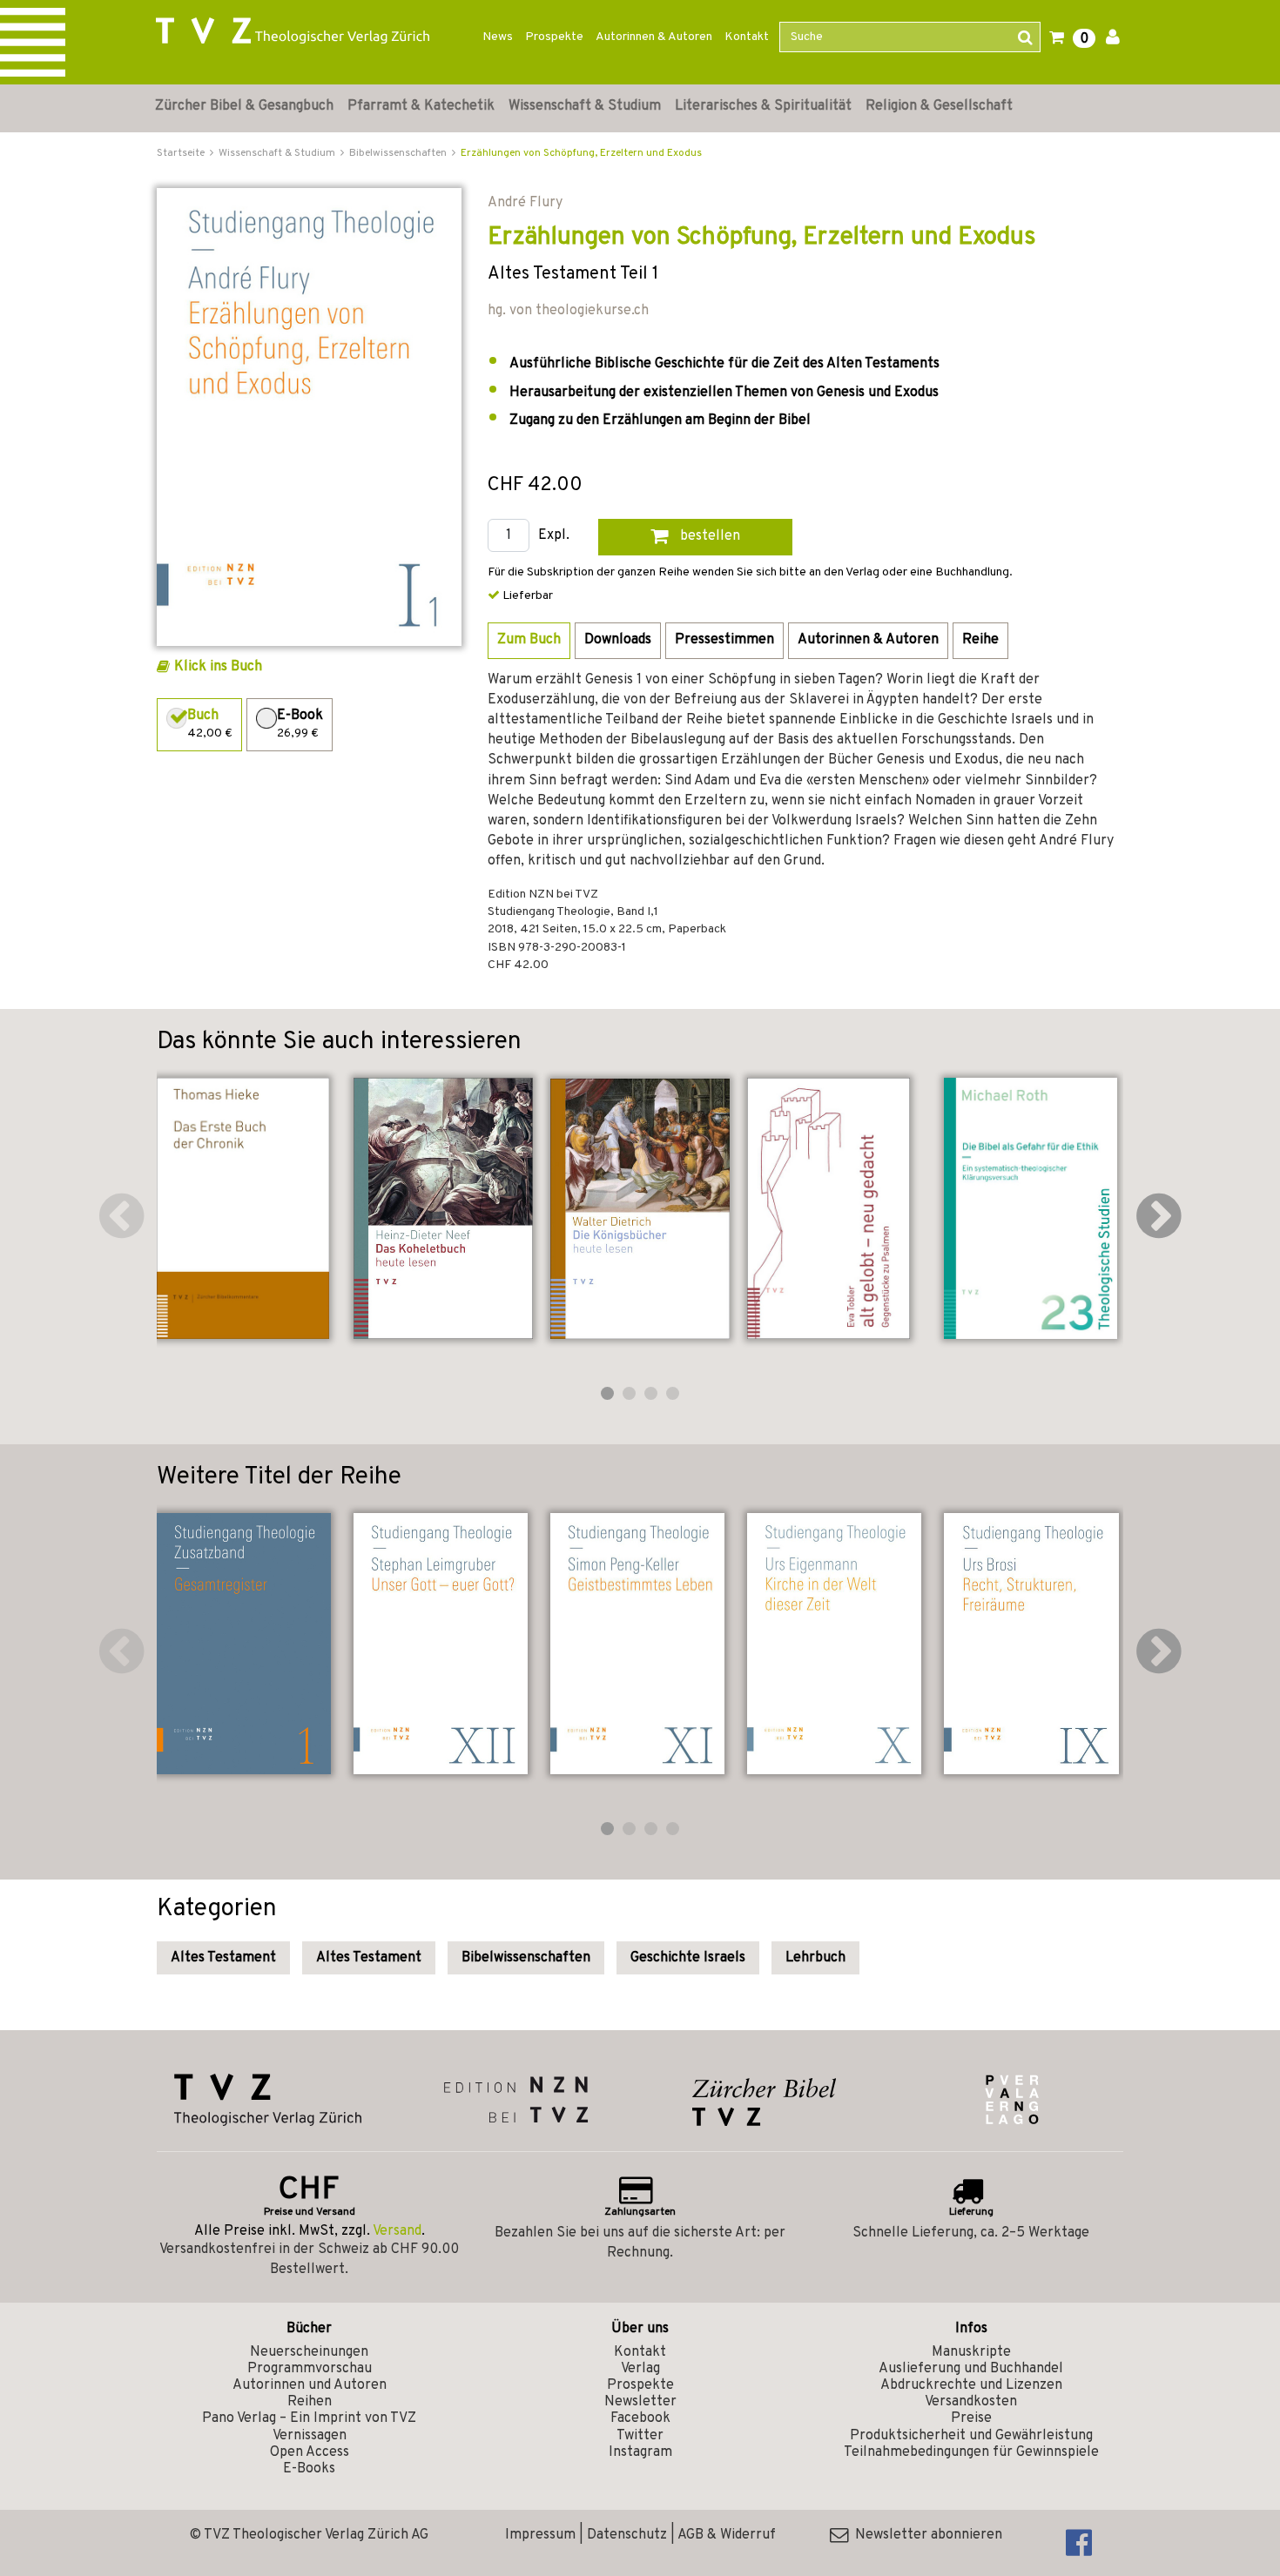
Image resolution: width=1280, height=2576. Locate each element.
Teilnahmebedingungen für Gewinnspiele (971, 2452)
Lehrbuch (815, 1958)
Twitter (640, 2436)
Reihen (310, 2402)
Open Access (310, 2452)
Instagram (640, 2452)
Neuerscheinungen (309, 2352)
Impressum (540, 2535)
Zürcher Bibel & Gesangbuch (244, 106)
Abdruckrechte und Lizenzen (971, 2385)
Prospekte (554, 37)
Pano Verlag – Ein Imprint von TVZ (309, 2418)
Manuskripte (971, 2352)
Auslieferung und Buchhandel (971, 2369)
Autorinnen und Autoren (310, 2385)
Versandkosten (971, 2402)
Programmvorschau (310, 2369)
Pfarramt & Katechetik (421, 106)
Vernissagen (310, 2436)
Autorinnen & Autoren (654, 37)
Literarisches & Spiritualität (763, 106)
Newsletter (640, 2402)
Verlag (640, 2369)
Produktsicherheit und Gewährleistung (971, 2436)
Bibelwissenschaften (526, 1958)
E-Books (309, 2469)
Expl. (554, 536)
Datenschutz (627, 2535)
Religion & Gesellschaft (939, 106)
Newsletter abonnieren (925, 2535)
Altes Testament (223, 1958)
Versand (397, 2231)
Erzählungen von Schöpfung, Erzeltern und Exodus (581, 153)
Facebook (640, 2418)
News (498, 37)
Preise (971, 2418)
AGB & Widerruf (727, 2535)
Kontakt (747, 37)
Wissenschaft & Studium (585, 106)
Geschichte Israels (688, 1958)
